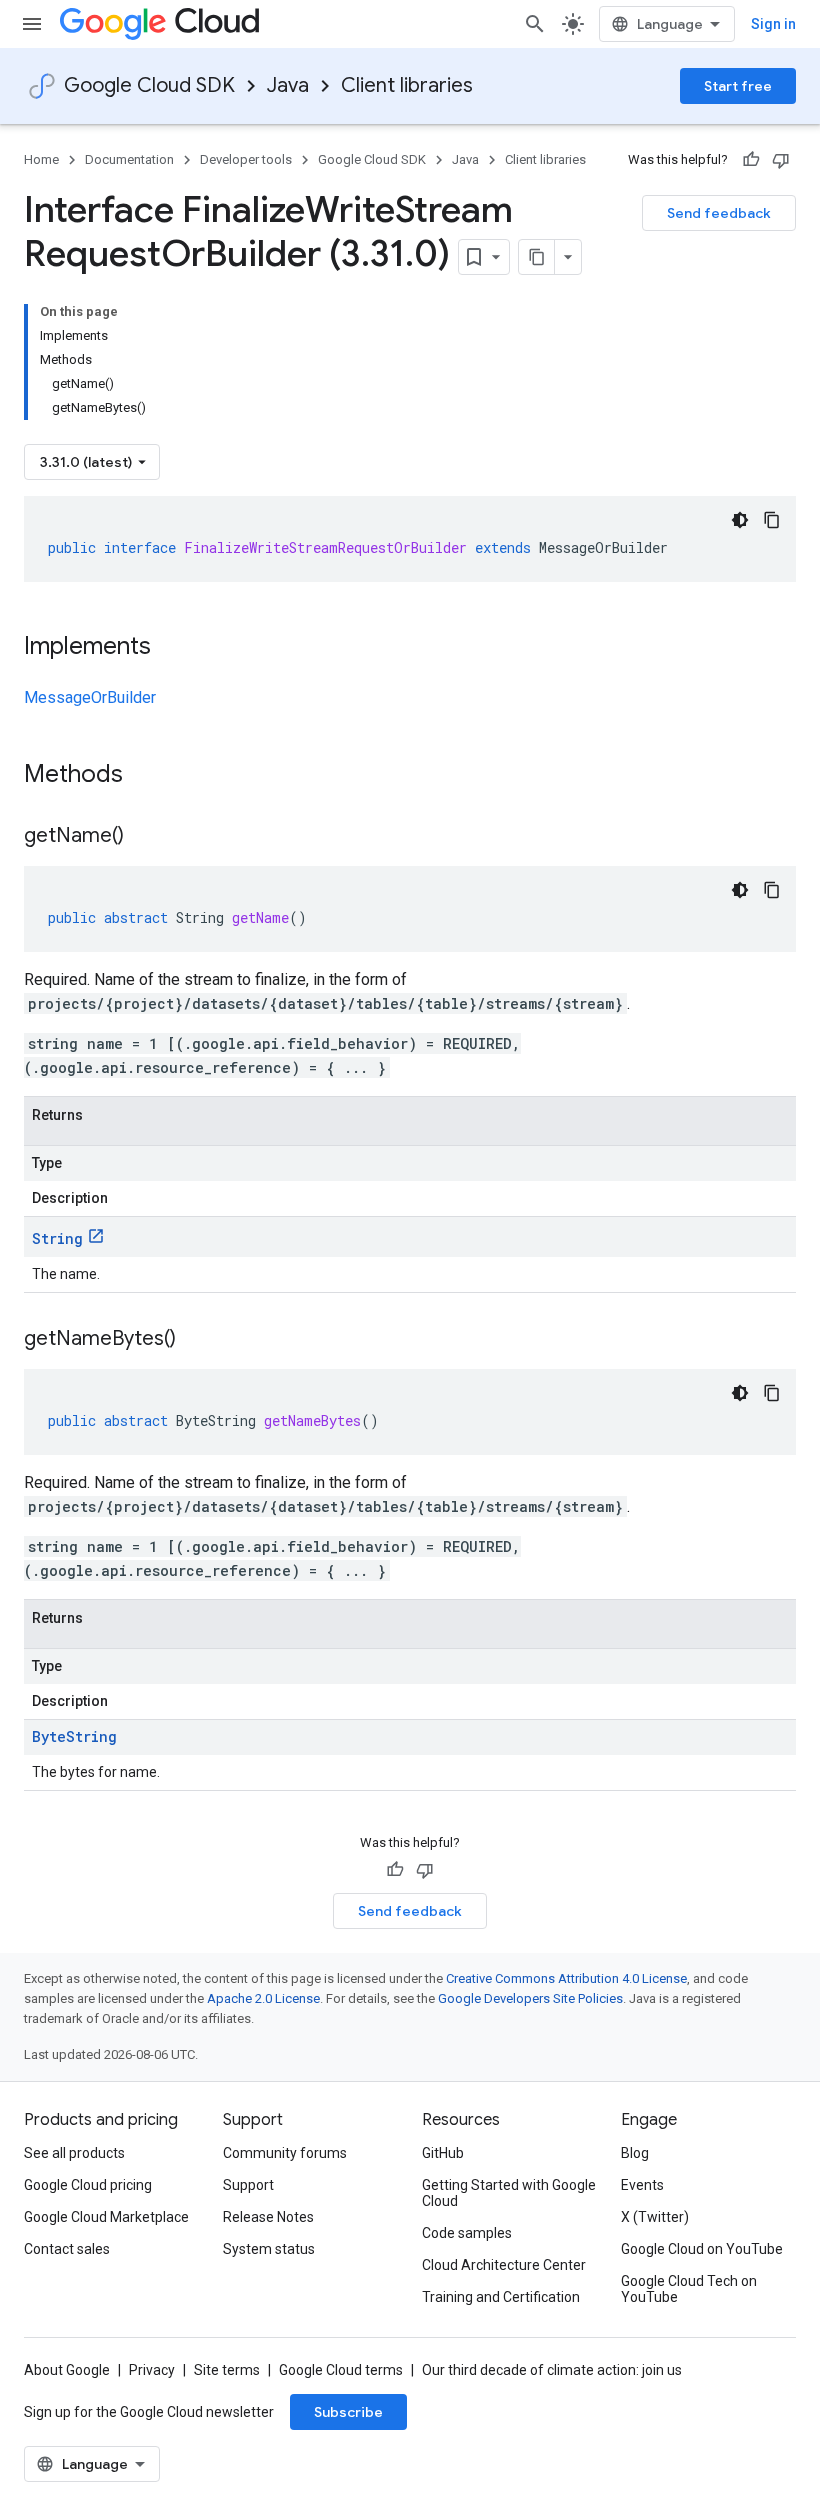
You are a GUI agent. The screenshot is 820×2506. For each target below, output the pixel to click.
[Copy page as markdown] (537, 257)
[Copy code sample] (772, 520)
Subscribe (348, 2412)
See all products (74, 2153)
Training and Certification (501, 2297)
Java (288, 85)
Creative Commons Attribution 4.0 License (566, 1978)
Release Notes (268, 2217)
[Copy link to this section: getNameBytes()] (196, 1340)
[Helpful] (751, 160)
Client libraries (407, 85)
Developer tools (246, 159)
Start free (738, 86)
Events (642, 2185)
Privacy (152, 2370)
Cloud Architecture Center (504, 2265)
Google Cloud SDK (149, 85)
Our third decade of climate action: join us (552, 2370)
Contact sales (67, 2249)
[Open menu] (32, 24)
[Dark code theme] (740, 520)
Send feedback (719, 213)
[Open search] (535, 24)
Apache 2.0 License (263, 1998)
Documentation (129, 159)
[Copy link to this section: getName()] (144, 837)
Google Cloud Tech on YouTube (689, 2289)
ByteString (74, 1736)
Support (248, 2185)
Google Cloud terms (341, 2370)
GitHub (443, 2153)
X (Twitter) (655, 2217)
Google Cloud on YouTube (702, 2249)
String (57, 1238)
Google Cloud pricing (88, 2185)
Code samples (467, 2233)
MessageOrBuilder (90, 697)
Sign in (773, 24)
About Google (67, 2370)
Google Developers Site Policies (530, 1998)
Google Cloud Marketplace (106, 2217)
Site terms (227, 2370)
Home (41, 159)
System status (269, 2249)
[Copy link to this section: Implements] (171, 648)
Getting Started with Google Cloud (509, 2193)
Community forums (285, 2153)
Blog (635, 2153)
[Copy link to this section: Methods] (149, 776)
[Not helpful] (781, 160)
